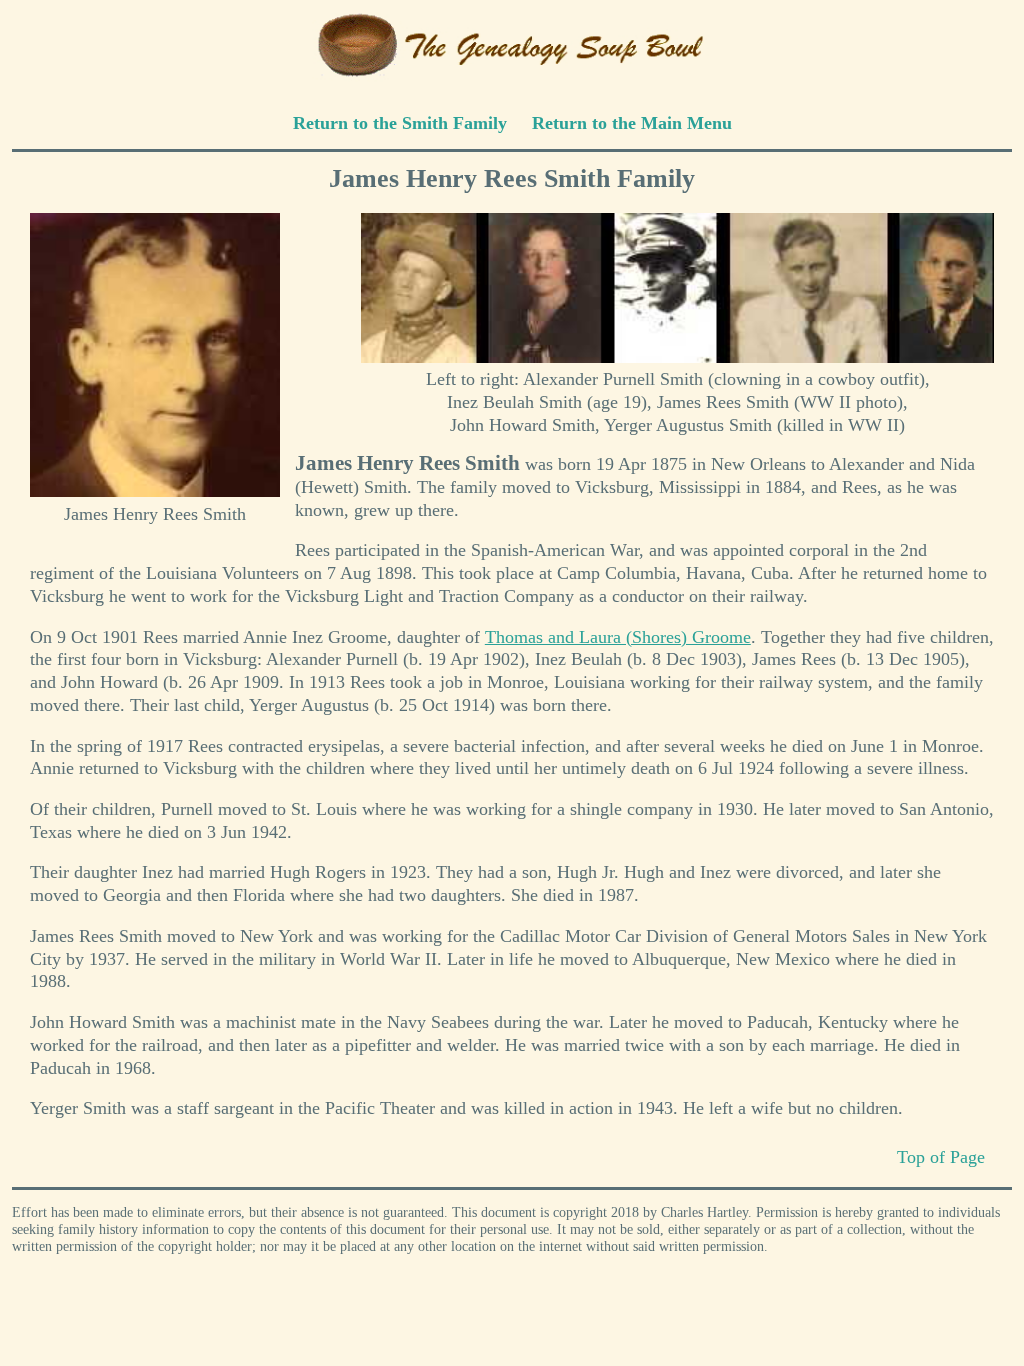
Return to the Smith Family (400, 123)
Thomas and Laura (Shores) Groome (618, 637)
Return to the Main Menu (632, 123)
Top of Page (941, 1157)
